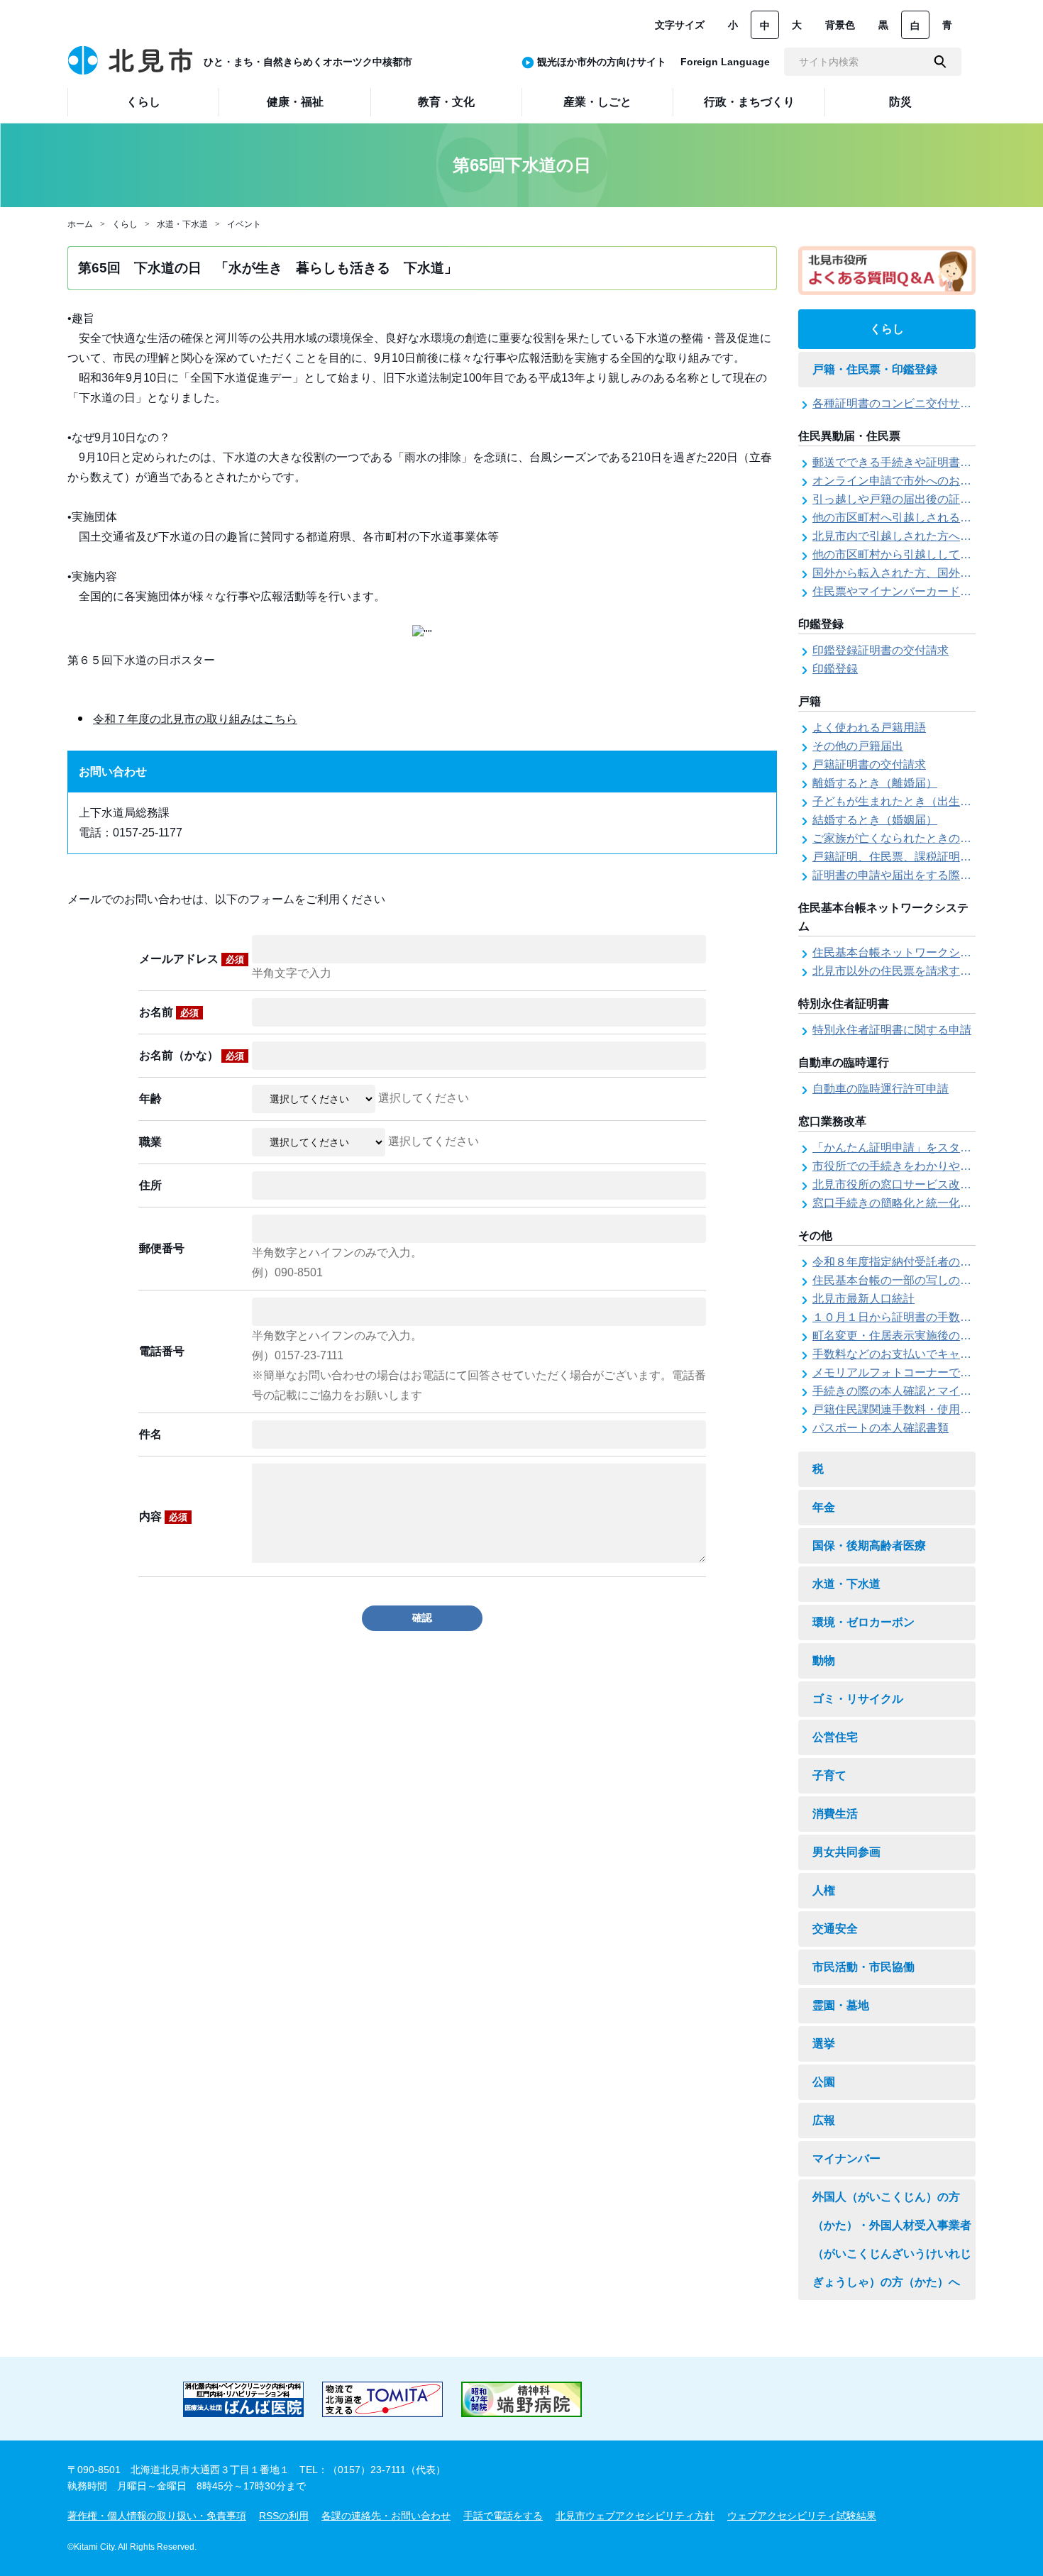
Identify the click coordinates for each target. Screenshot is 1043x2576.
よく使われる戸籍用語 (869, 728)
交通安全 (835, 1929)
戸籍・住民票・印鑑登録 (875, 369)
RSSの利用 (284, 2516)
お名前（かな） (192, 1055)
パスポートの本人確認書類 (881, 1428)
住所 (150, 1185)
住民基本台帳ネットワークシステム (903, 952)
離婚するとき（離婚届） (875, 783)
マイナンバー (846, 2158)
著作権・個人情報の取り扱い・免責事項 (157, 2516)
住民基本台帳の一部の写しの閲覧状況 (909, 1280)
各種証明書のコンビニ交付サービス (903, 403)
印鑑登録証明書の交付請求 (881, 650)
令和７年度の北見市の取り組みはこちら (195, 719)
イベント (244, 224)
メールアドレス (192, 959)
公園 (824, 2082)
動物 (824, 1660)
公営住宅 (835, 1737)
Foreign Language (725, 62)
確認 (422, 1618)
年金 (824, 1507)
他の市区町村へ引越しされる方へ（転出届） (926, 518)
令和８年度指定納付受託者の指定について (920, 1262)
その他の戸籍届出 (858, 746)
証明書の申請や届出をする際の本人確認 (915, 875)
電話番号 (162, 1351)
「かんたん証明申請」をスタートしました (920, 1148)
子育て (829, 1775)
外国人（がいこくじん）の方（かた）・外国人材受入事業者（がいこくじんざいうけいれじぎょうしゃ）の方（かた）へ (892, 2239)
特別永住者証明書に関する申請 (892, 1030)
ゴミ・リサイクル (858, 1699)
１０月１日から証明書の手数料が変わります (926, 1317)
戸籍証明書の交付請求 (869, 764)
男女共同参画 (846, 1852)
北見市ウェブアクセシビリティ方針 (635, 2516)
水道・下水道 (182, 224)
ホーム (80, 224)
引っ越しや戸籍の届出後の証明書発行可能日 (926, 499)
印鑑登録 (835, 669)
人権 (824, 1890)
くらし (125, 224)
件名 (150, 1434)
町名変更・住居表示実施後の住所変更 (909, 1336)
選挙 (824, 2044)
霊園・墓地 (841, 2005)
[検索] (940, 62)
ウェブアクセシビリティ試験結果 (802, 2516)
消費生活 (835, 1814)
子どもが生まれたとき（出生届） (898, 801)
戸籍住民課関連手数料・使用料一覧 (903, 1409)
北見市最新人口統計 (863, 1299)
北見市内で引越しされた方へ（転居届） (915, 536)
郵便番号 (162, 1248)
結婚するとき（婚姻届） (875, 820)
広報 (824, 2120)
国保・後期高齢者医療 (869, 1546)
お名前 (169, 1012)
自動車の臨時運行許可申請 (881, 1089)
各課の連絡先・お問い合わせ (386, 2516)
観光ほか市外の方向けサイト (602, 62)
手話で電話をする (503, 2516)
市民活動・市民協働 (863, 1967)
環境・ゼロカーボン (863, 1622)
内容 (163, 1516)
